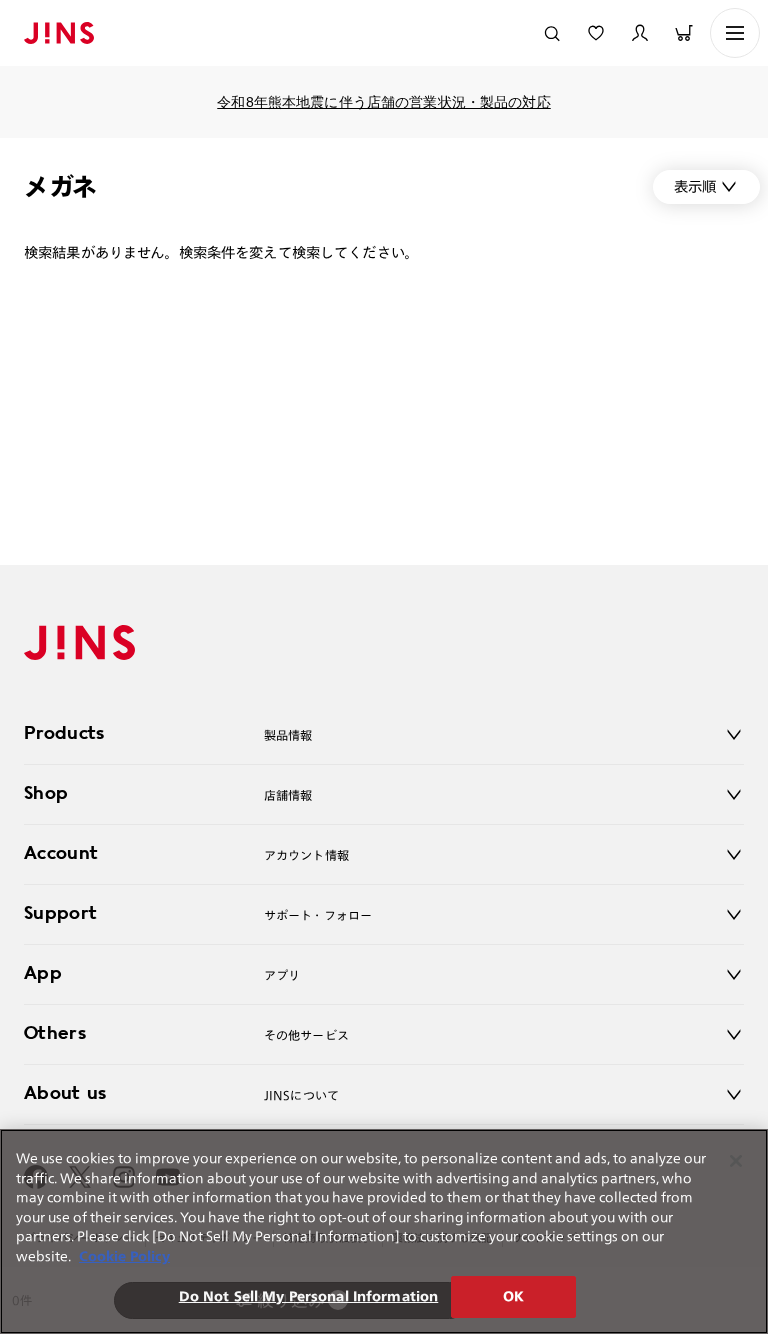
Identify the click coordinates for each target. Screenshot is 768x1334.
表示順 (695, 186)
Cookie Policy (124, 1256)
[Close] (736, 1161)
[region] (384, 1231)
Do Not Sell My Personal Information (309, 1296)
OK (513, 1296)
